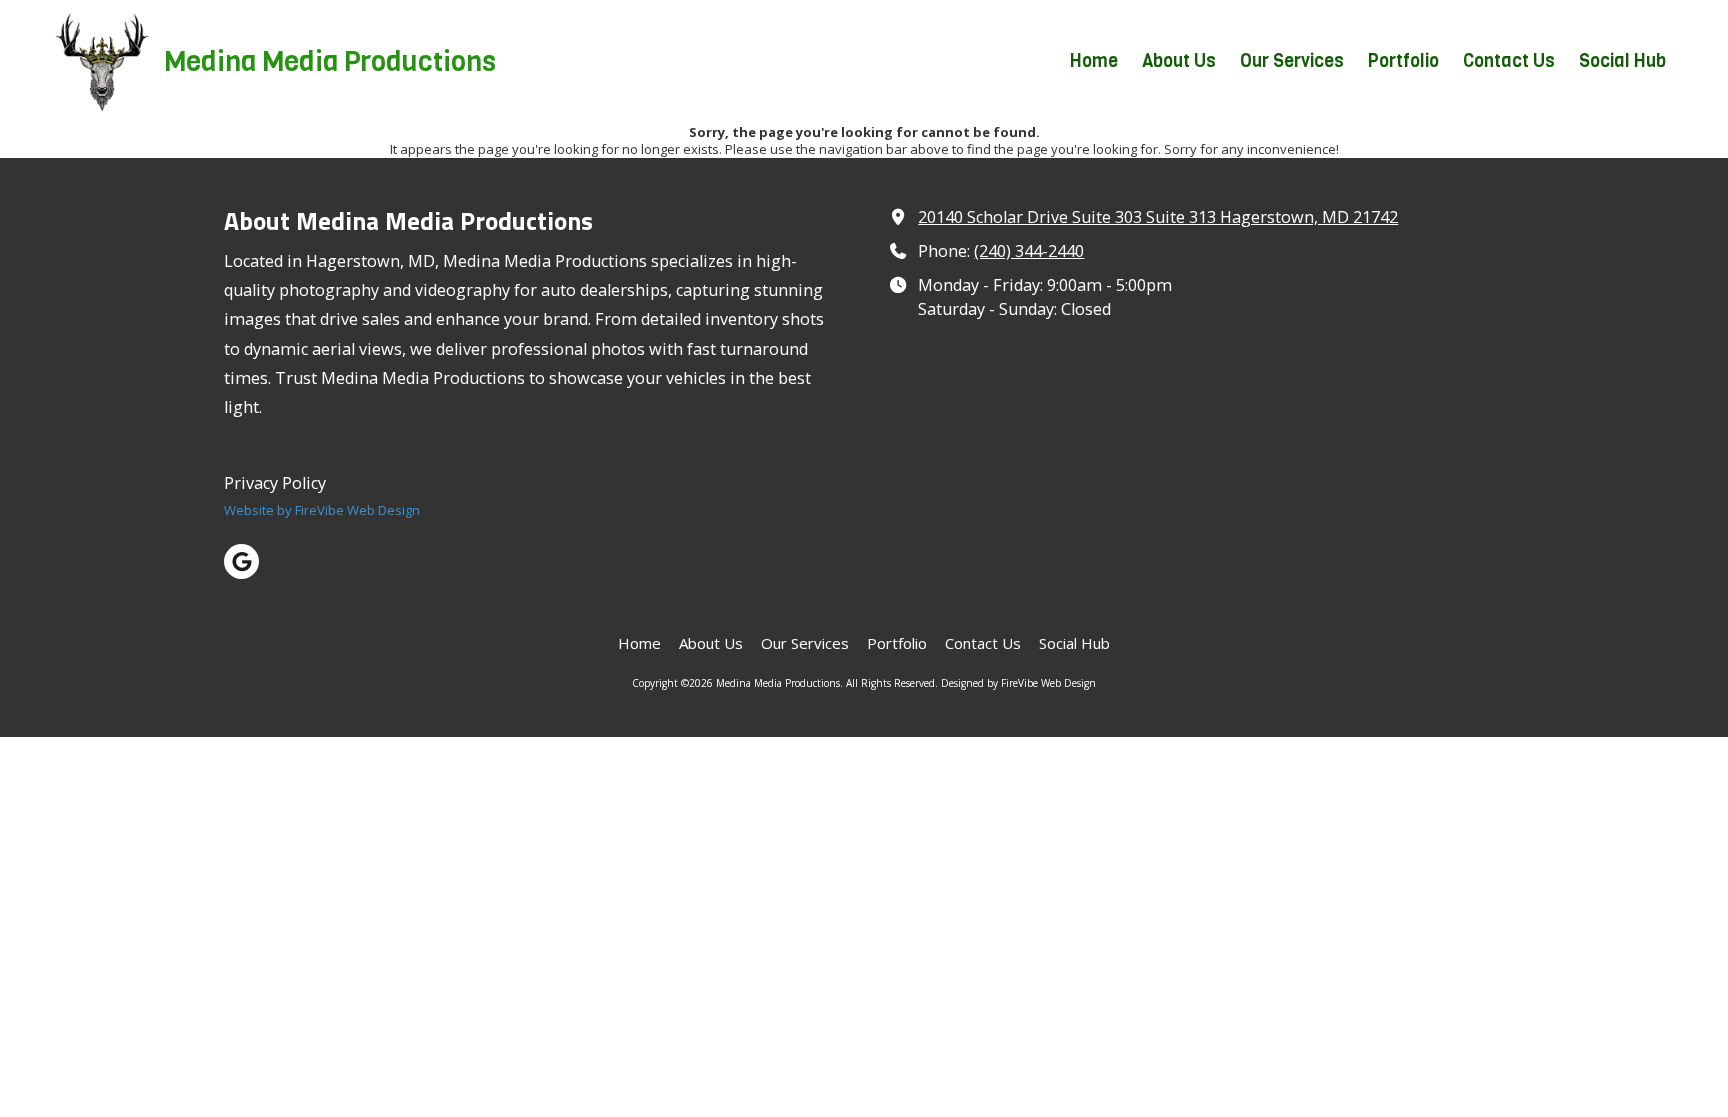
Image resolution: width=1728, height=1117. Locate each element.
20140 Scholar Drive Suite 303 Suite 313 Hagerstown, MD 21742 (1158, 217)
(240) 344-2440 (1029, 251)
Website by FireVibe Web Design (322, 510)
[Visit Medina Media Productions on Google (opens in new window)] (241, 561)
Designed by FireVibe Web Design (1018, 683)
